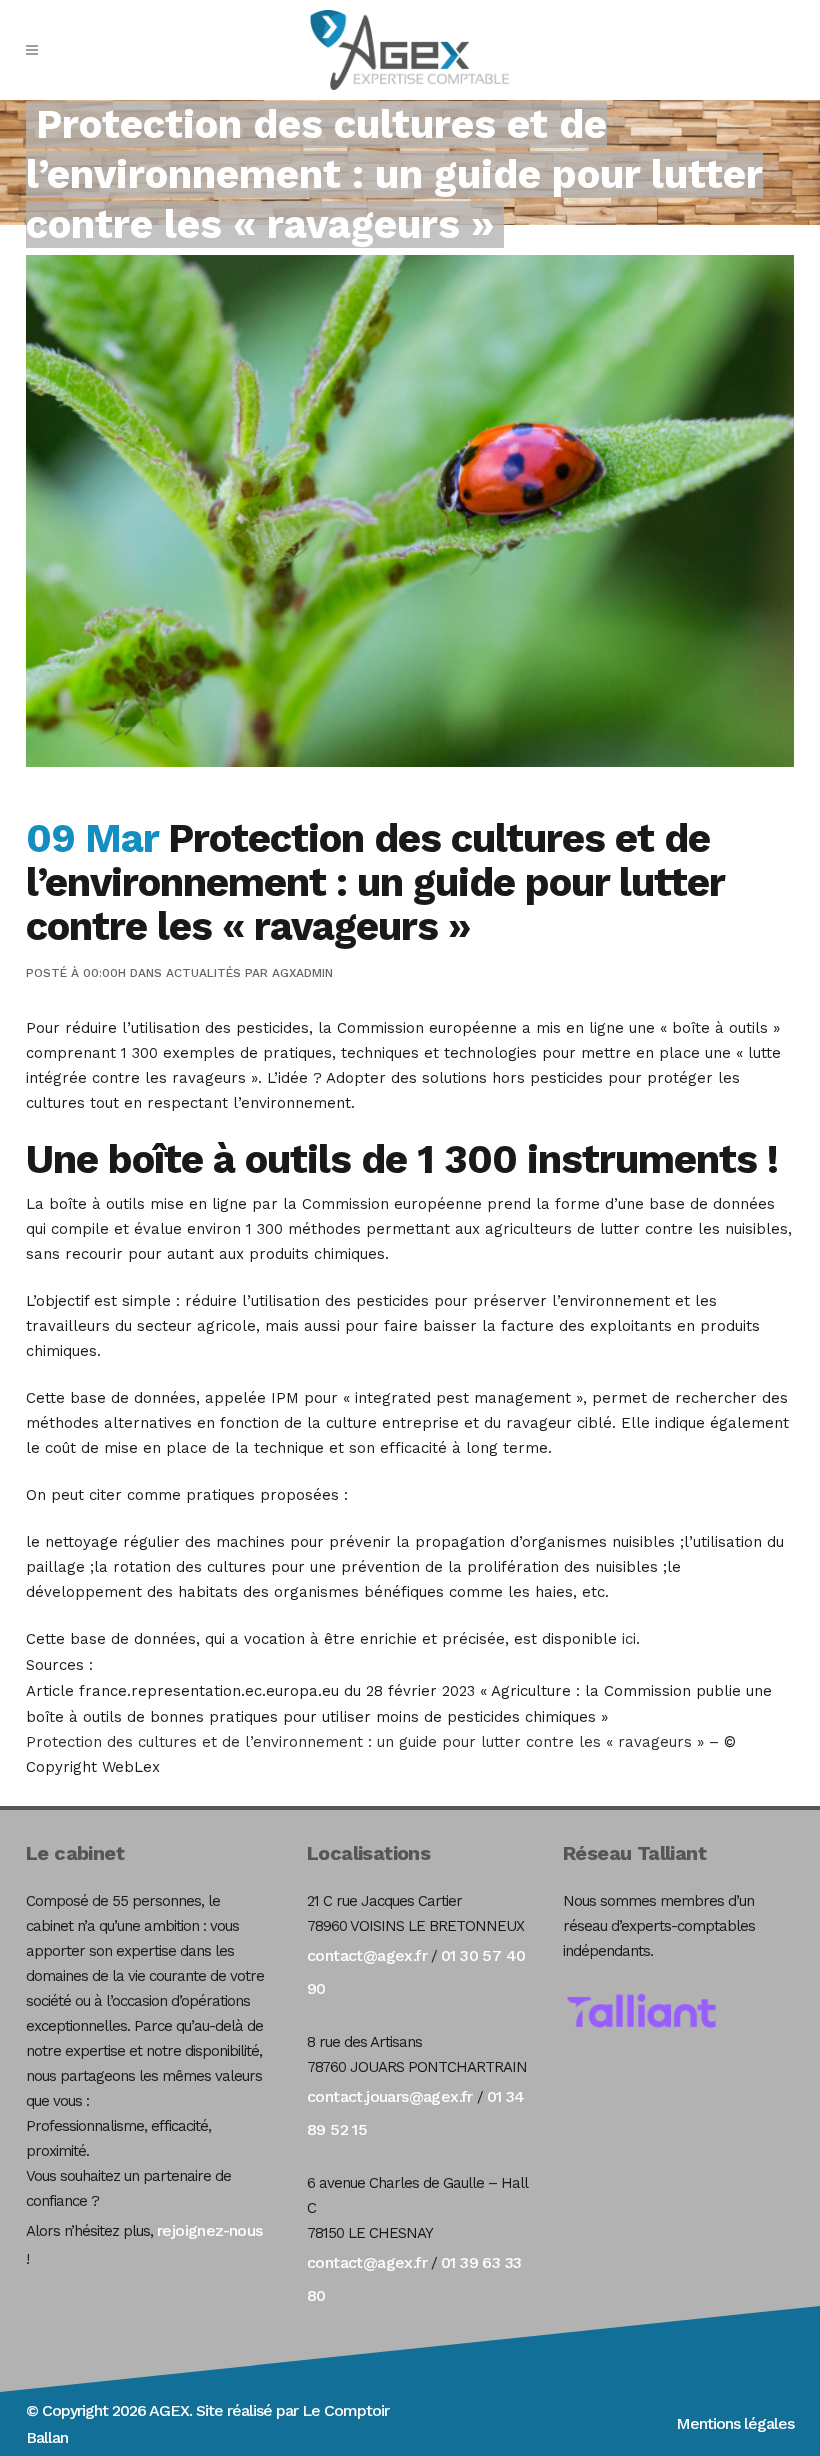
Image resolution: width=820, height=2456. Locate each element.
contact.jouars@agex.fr (390, 2096)
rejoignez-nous (210, 2230)
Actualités (203, 973)
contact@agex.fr (367, 1955)
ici (629, 1639)
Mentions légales (735, 2423)
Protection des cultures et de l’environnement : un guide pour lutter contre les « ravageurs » (365, 1742)
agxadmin (302, 973)
